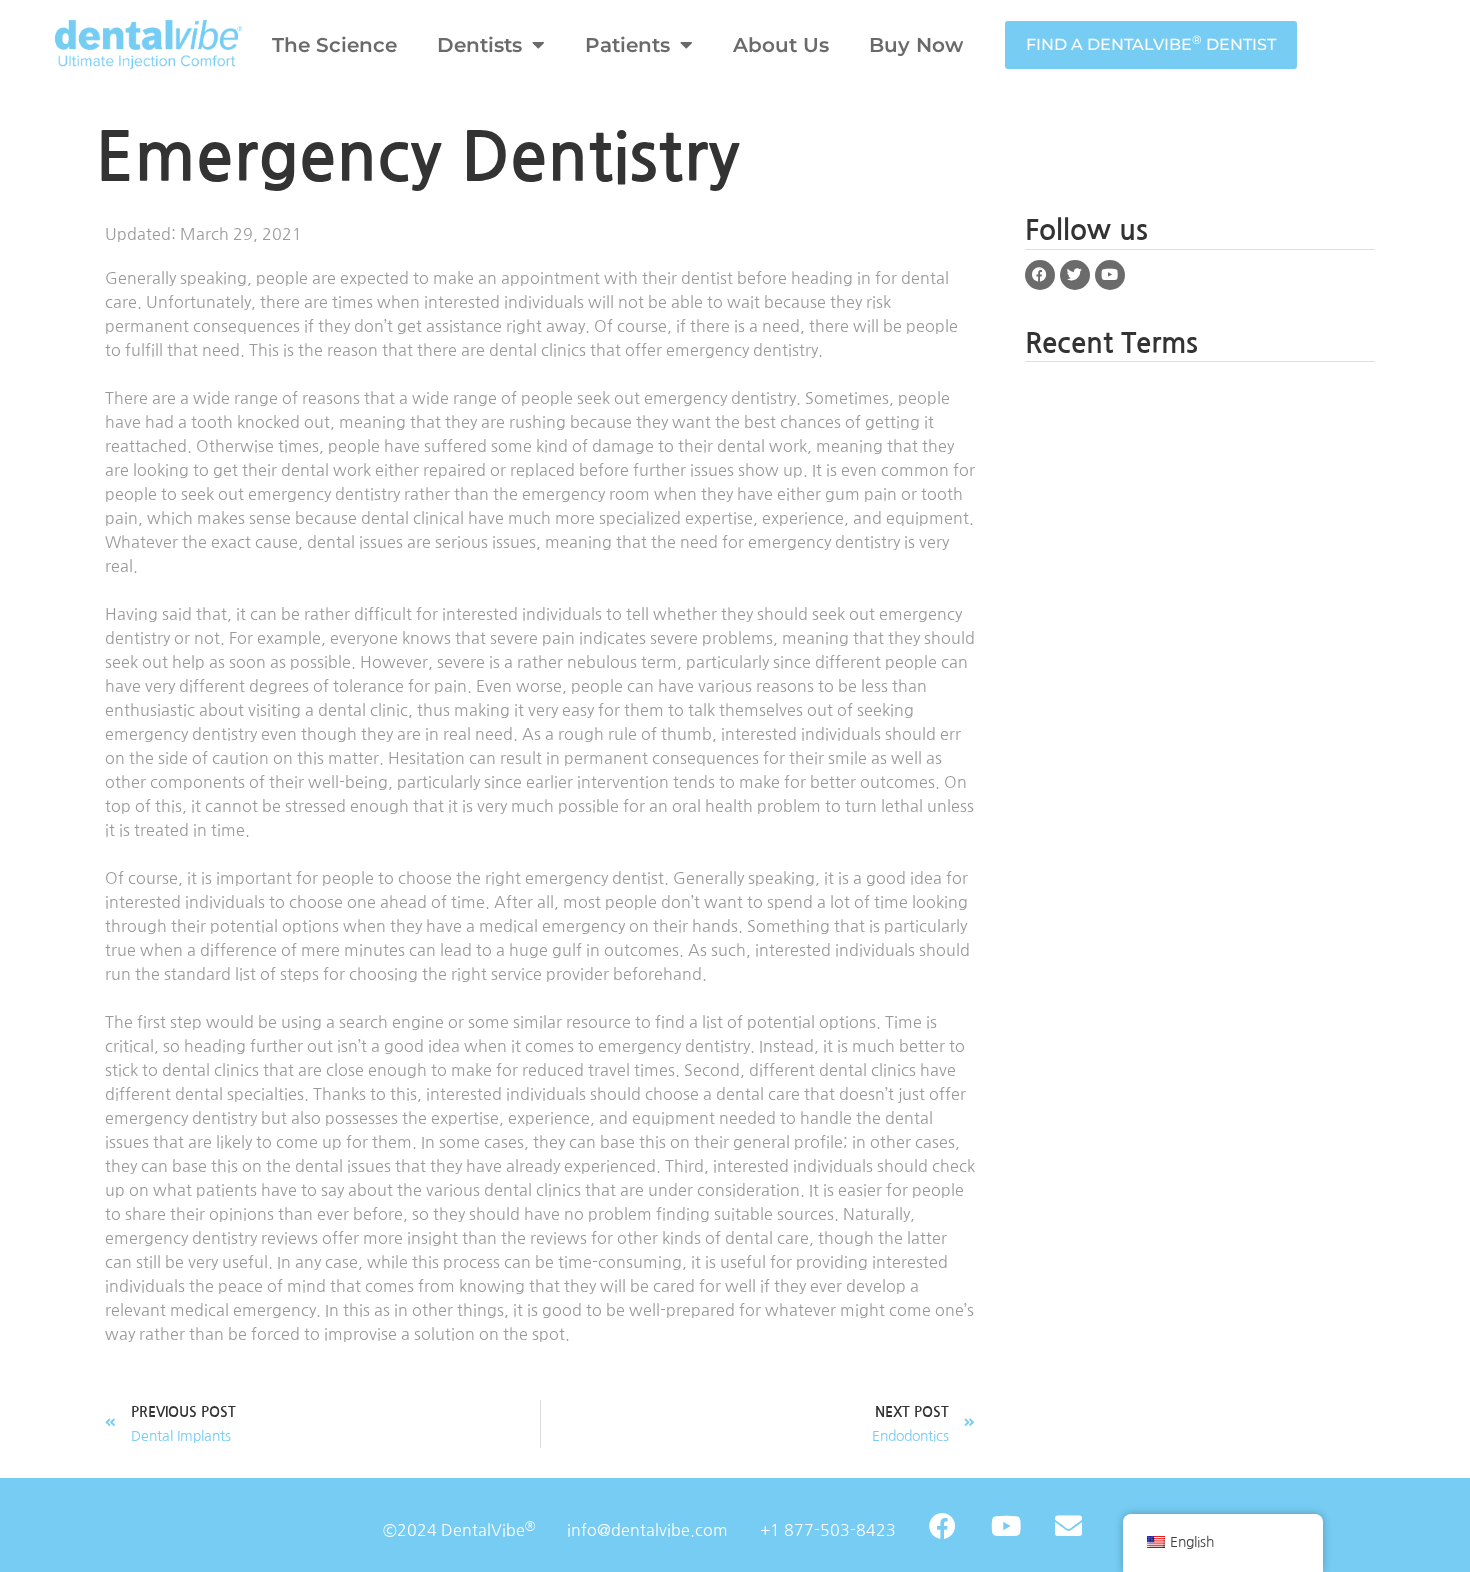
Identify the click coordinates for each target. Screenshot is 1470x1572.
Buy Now (916, 45)
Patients (627, 45)
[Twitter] (1075, 275)
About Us (781, 45)
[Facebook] (1040, 275)
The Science (334, 45)
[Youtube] (1110, 275)
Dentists (479, 45)
